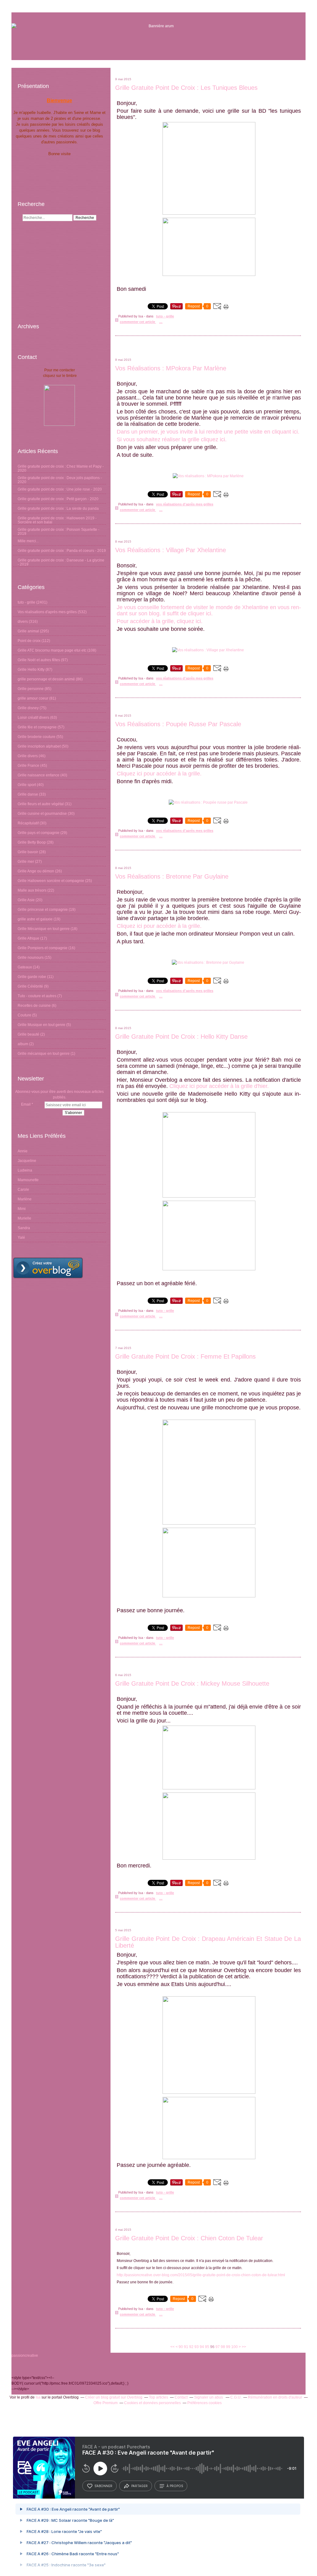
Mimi (22, 1209)
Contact (181, 2397)
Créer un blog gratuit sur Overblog (114, 2397)
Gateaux (25, 967)
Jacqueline (27, 1161)
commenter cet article (138, 322)
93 (197, 2347)
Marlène (25, 1199)
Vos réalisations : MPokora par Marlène (171, 368)
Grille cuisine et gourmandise (42, 814)
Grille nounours (31, 958)
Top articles (158, 2397)
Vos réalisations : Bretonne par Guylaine (172, 876)
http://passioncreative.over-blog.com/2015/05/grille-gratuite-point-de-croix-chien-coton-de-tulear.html (201, 2275)
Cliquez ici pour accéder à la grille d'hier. (219, 1086)
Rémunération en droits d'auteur (275, 2397)
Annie (23, 1151)
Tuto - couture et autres (37, 996)
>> (244, 2347)
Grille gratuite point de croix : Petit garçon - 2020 (58, 499)
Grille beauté (28, 1034)
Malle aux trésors (32, 890)
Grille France (28, 766)
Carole (23, 1190)
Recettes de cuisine (34, 1006)
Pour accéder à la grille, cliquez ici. (160, 621)
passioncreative (25, 2356)
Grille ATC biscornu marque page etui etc (52, 650)
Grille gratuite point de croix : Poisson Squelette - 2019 (59, 532)
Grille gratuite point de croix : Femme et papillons (185, 1356)
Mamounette (28, 1180)
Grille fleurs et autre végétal (41, 804)
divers (23, 622)
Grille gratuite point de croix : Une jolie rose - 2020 (60, 489)
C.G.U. (236, 2397)
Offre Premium (106, 2403)
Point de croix (29, 641)
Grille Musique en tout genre (41, 1025)
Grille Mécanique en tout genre (44, 929)
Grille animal (28, 631)
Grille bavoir (28, 852)
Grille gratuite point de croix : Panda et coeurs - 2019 (62, 551)
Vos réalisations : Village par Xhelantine (171, 550)
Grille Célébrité (30, 986)
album (23, 1044)
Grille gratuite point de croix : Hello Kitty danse (181, 1037)
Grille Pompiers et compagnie (43, 948)
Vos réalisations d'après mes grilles (47, 612)
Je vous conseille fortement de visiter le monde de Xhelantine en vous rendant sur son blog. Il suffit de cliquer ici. (209, 610)
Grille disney (28, 708)
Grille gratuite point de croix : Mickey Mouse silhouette (192, 1683)
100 (234, 2347)
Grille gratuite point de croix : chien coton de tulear (189, 2238)
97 (218, 2347)
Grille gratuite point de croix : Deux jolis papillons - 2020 (60, 480)
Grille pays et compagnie (39, 833)
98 (223, 2347)
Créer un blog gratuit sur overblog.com (48, 1268)
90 (181, 2347)
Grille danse (28, 794)
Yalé (21, 1238)
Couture (24, 1015)
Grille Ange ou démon (36, 871)
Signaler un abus (209, 2397)
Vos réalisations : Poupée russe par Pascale (178, 724)
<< (172, 2347)
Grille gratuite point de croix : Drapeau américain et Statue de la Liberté (208, 1942)
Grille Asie (26, 900)
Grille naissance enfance (39, 775)
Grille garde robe (32, 977)
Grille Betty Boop (32, 842)
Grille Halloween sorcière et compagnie (51, 881)
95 (207, 2347)
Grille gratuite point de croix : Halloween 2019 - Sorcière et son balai (57, 520)
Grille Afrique (28, 938)
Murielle (24, 1218)
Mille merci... (28, 541)
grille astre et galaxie (35, 919)
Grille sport (27, 785)
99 (228, 2347)
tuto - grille (26, 602)
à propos (175, 2486)
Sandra (24, 1228)
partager (139, 2486)
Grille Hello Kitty (31, 670)
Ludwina (25, 1170)
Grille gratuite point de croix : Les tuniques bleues (186, 88)
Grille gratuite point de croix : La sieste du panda (58, 509)
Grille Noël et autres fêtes (39, 660)
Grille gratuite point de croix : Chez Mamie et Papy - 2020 (61, 468)
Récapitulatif (28, 823)
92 (191, 2347)
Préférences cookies (204, 2403)
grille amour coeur (33, 698)
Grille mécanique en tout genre (44, 1054)
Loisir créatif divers (33, 718)
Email (26, 1104)
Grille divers (28, 756)
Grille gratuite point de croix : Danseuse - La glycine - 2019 (61, 562)
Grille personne (31, 689)
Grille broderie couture (37, 737)
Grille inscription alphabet (39, 746)
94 (202, 2347)
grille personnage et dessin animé (46, 679)
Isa (38, 2397)
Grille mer (26, 862)
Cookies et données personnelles (152, 2403)
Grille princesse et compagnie (43, 910)
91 (186, 2347)
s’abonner (103, 2486)
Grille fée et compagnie (37, 727)
